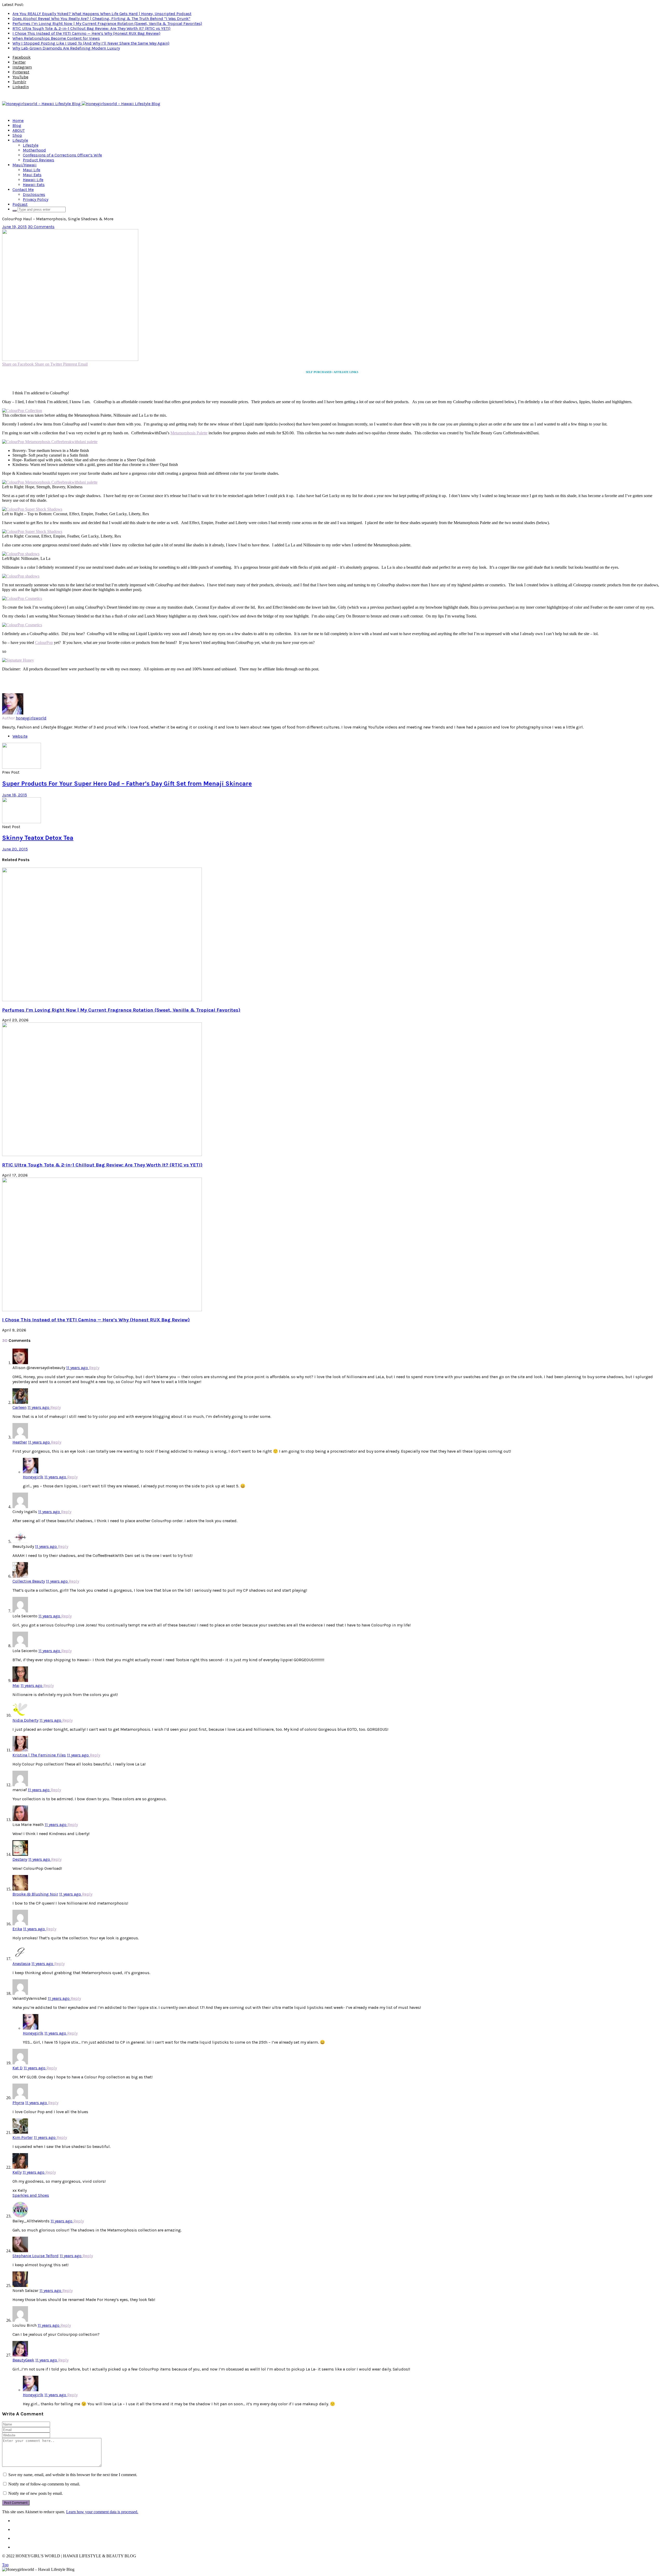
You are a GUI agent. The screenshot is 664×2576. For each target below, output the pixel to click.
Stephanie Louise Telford (36, 2256)
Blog (17, 125)
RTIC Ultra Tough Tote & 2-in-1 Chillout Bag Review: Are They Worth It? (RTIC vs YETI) (91, 28)
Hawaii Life (33, 180)
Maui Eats (32, 175)
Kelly (17, 2172)
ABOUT (19, 130)
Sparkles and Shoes (31, 2195)
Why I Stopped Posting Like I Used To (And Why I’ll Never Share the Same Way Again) (91, 43)
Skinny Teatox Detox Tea (38, 838)
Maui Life (32, 170)
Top (5, 2565)
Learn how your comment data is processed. (102, 2512)
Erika (17, 1929)
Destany (20, 1859)
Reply (94, 1368)
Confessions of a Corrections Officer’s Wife (62, 155)
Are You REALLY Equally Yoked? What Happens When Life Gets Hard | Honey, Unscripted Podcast (102, 14)
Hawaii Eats (34, 185)
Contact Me (23, 190)
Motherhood (34, 150)
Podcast (20, 204)
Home (18, 121)
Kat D (18, 2068)
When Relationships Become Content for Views (56, 38)
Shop (17, 135)
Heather (20, 1442)
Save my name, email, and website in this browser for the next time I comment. (73, 2475)
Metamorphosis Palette (189, 433)
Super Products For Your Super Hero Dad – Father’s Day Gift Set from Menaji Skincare (127, 784)
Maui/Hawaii (25, 165)
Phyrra (18, 2103)
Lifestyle (20, 140)
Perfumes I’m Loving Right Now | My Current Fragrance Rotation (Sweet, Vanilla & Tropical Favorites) (107, 23)
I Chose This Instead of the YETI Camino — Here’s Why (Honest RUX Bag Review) (86, 33)
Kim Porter (23, 2137)
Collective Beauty (29, 1581)
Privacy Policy (36, 199)
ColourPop (44, 643)
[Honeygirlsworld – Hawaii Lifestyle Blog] (81, 104)
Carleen (19, 1407)
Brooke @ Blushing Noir (35, 1894)
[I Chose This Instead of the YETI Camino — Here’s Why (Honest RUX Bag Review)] (102, 1310)
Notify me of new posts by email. (36, 2493)
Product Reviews (39, 160)
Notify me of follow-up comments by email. (44, 2484)
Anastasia (21, 1964)
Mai (16, 1685)
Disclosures (34, 194)
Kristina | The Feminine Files (39, 1755)
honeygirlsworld (31, 718)
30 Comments (41, 227)
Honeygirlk (33, 1477)
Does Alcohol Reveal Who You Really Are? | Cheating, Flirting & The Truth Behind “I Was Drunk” (101, 19)
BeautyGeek (23, 2360)
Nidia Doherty (25, 1720)
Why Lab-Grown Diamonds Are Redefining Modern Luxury (66, 48)
